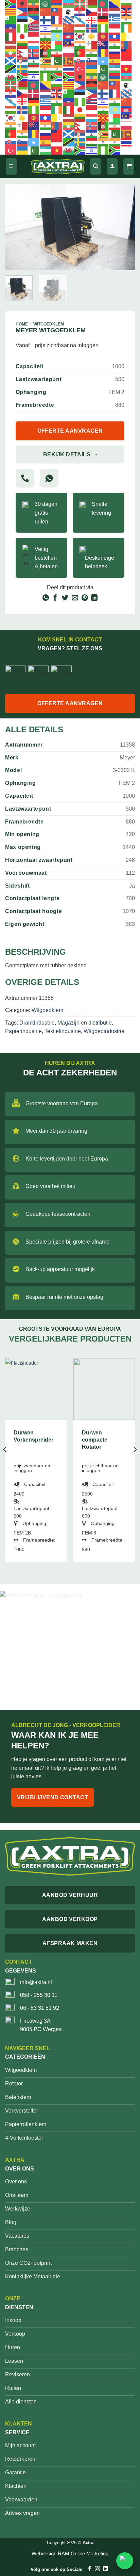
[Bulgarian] (126, 4)
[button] (11, 167)
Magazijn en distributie (85, 1023)
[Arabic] (46, 4)
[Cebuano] (22, 12)
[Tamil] (46, 69)
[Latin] (126, 36)
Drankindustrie (37, 1023)
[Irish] (126, 28)
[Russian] (115, 53)
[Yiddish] (34, 77)
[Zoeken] (95, 167)
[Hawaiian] (34, 28)
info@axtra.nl (36, 1982)
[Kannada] (46, 36)
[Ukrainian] (92, 69)
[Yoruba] (46, 77)
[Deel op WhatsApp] (45, 598)
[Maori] (103, 44)
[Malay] (69, 44)
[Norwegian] (34, 53)
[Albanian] (22, 4)
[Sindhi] (57, 61)
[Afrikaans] (11, 4)
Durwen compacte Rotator (95, 1440)
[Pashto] (46, 53)
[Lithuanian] (22, 44)
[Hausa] (22, 28)
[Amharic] (34, 4)
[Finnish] (46, 20)
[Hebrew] (46, 28)
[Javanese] (34, 36)
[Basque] (80, 4)
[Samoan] (126, 53)
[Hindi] (57, 28)
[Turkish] (80, 69)
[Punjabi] (92, 53)
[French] (57, 20)
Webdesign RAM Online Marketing (70, 2553)
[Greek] (115, 20)
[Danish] (103, 12)
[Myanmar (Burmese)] (11, 53)
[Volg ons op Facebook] (90, 2569)
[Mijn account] (112, 167)
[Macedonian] (46, 44)
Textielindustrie (63, 1031)
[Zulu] (57, 77)
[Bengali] (103, 4)
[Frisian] (69, 20)
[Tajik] (34, 69)
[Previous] (16, 227)
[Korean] (80, 36)
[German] (103, 20)
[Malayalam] (80, 44)
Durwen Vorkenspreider (33, 1436)
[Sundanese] (126, 61)
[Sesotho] (34, 61)
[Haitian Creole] (11, 28)
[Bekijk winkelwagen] (129, 167)
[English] (126, 12)
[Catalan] (11, 12)
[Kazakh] (57, 36)
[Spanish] (115, 61)
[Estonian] (22, 20)
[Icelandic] (92, 28)
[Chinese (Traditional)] (57, 12)
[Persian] (57, 53)
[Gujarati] (126, 20)
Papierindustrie (23, 1031)
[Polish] (69, 53)
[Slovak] (80, 61)
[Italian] (11, 36)
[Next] (124, 227)
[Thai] (69, 69)
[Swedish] (22, 69)
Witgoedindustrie (104, 1031)
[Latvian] (11, 44)
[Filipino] (34, 20)
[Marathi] (115, 44)
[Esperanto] (11, 20)
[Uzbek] (115, 69)
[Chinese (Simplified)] (46, 12)
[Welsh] (11, 77)
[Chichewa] (34, 12)
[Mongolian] (126, 44)
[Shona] (46, 61)
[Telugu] (57, 69)
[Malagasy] (57, 44)
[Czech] (92, 12)
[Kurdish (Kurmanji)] (92, 36)
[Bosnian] (115, 4)
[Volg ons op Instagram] (97, 2569)
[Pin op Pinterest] (85, 598)
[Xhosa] (22, 77)
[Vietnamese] (126, 69)
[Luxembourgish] (34, 44)
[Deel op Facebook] (55, 598)
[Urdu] (103, 69)
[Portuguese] (80, 53)
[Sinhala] (69, 61)
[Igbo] (103, 28)
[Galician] (80, 20)
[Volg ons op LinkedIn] (105, 2569)
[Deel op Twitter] (65, 598)
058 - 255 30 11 (39, 1995)
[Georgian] (92, 20)
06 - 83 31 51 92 (40, 2008)
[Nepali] (22, 53)
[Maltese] (92, 44)
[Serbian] (22, 61)
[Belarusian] (92, 4)
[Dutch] (115, 12)
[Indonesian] (115, 28)
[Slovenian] (92, 61)
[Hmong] (69, 28)
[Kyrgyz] (103, 36)
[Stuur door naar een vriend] (75, 598)
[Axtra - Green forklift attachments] (58, 167)
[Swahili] (11, 69)
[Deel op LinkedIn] (94, 598)
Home (22, 324)
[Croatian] (80, 12)
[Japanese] (22, 36)
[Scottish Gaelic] (11, 61)
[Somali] (103, 61)
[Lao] (115, 36)
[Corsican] (69, 12)
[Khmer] (69, 36)
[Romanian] (103, 53)
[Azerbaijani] (69, 4)
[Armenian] (57, 4)
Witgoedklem (49, 324)
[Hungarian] (80, 28)
